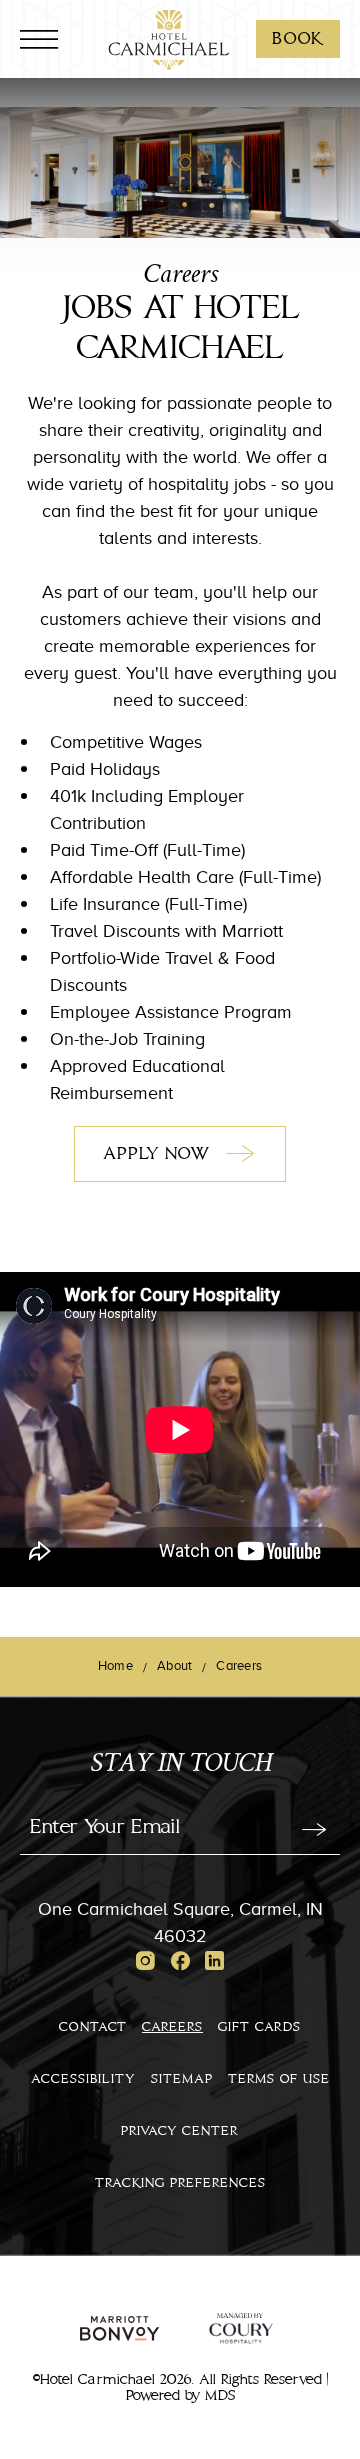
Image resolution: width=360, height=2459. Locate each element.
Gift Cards (259, 2027)
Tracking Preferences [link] (180, 2183)
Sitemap (182, 2079)
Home (115, 1665)
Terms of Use (279, 2079)
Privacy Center (180, 2131)
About (174, 1665)
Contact (93, 2027)
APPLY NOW (189, 1162)
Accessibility (83, 2079)
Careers (172, 2027)
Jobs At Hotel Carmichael (180, 329)
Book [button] (306, 38)
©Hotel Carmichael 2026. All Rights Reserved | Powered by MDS (180, 2388)
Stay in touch (180, 1765)
